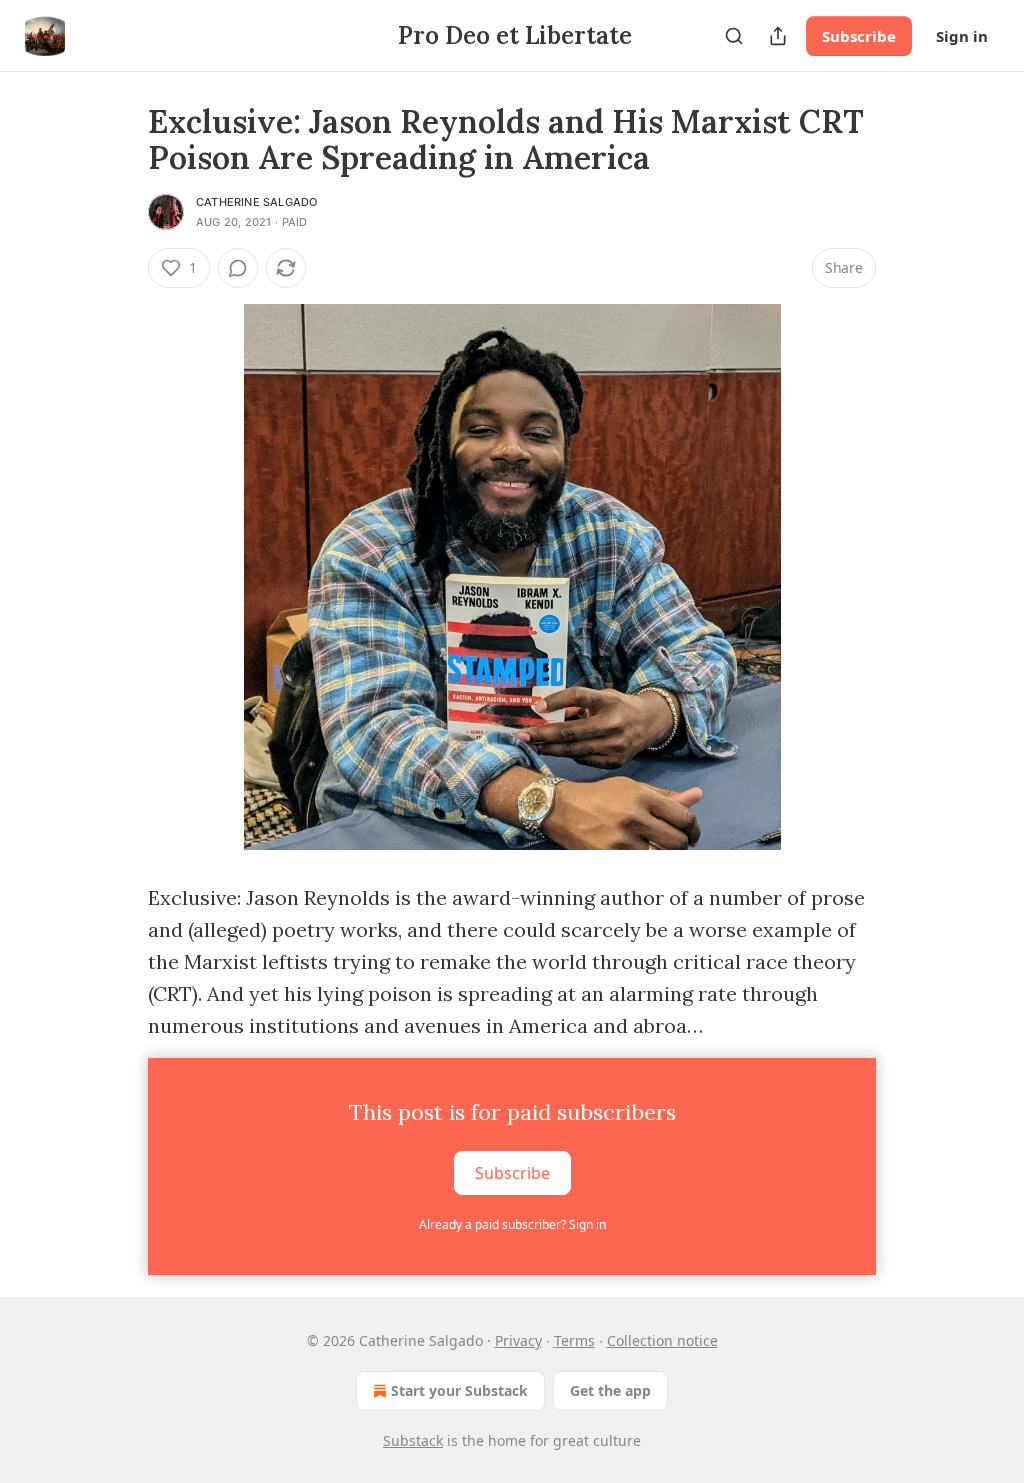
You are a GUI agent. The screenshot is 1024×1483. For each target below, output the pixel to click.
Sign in (962, 36)
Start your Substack (459, 1390)
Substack (413, 1440)
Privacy (518, 1340)
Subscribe (859, 36)
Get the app (610, 1390)
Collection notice (662, 1340)
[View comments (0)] (238, 268)
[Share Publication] (778, 36)
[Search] (734, 36)
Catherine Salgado (256, 202)
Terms (574, 1340)
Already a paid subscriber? (512, 1224)
